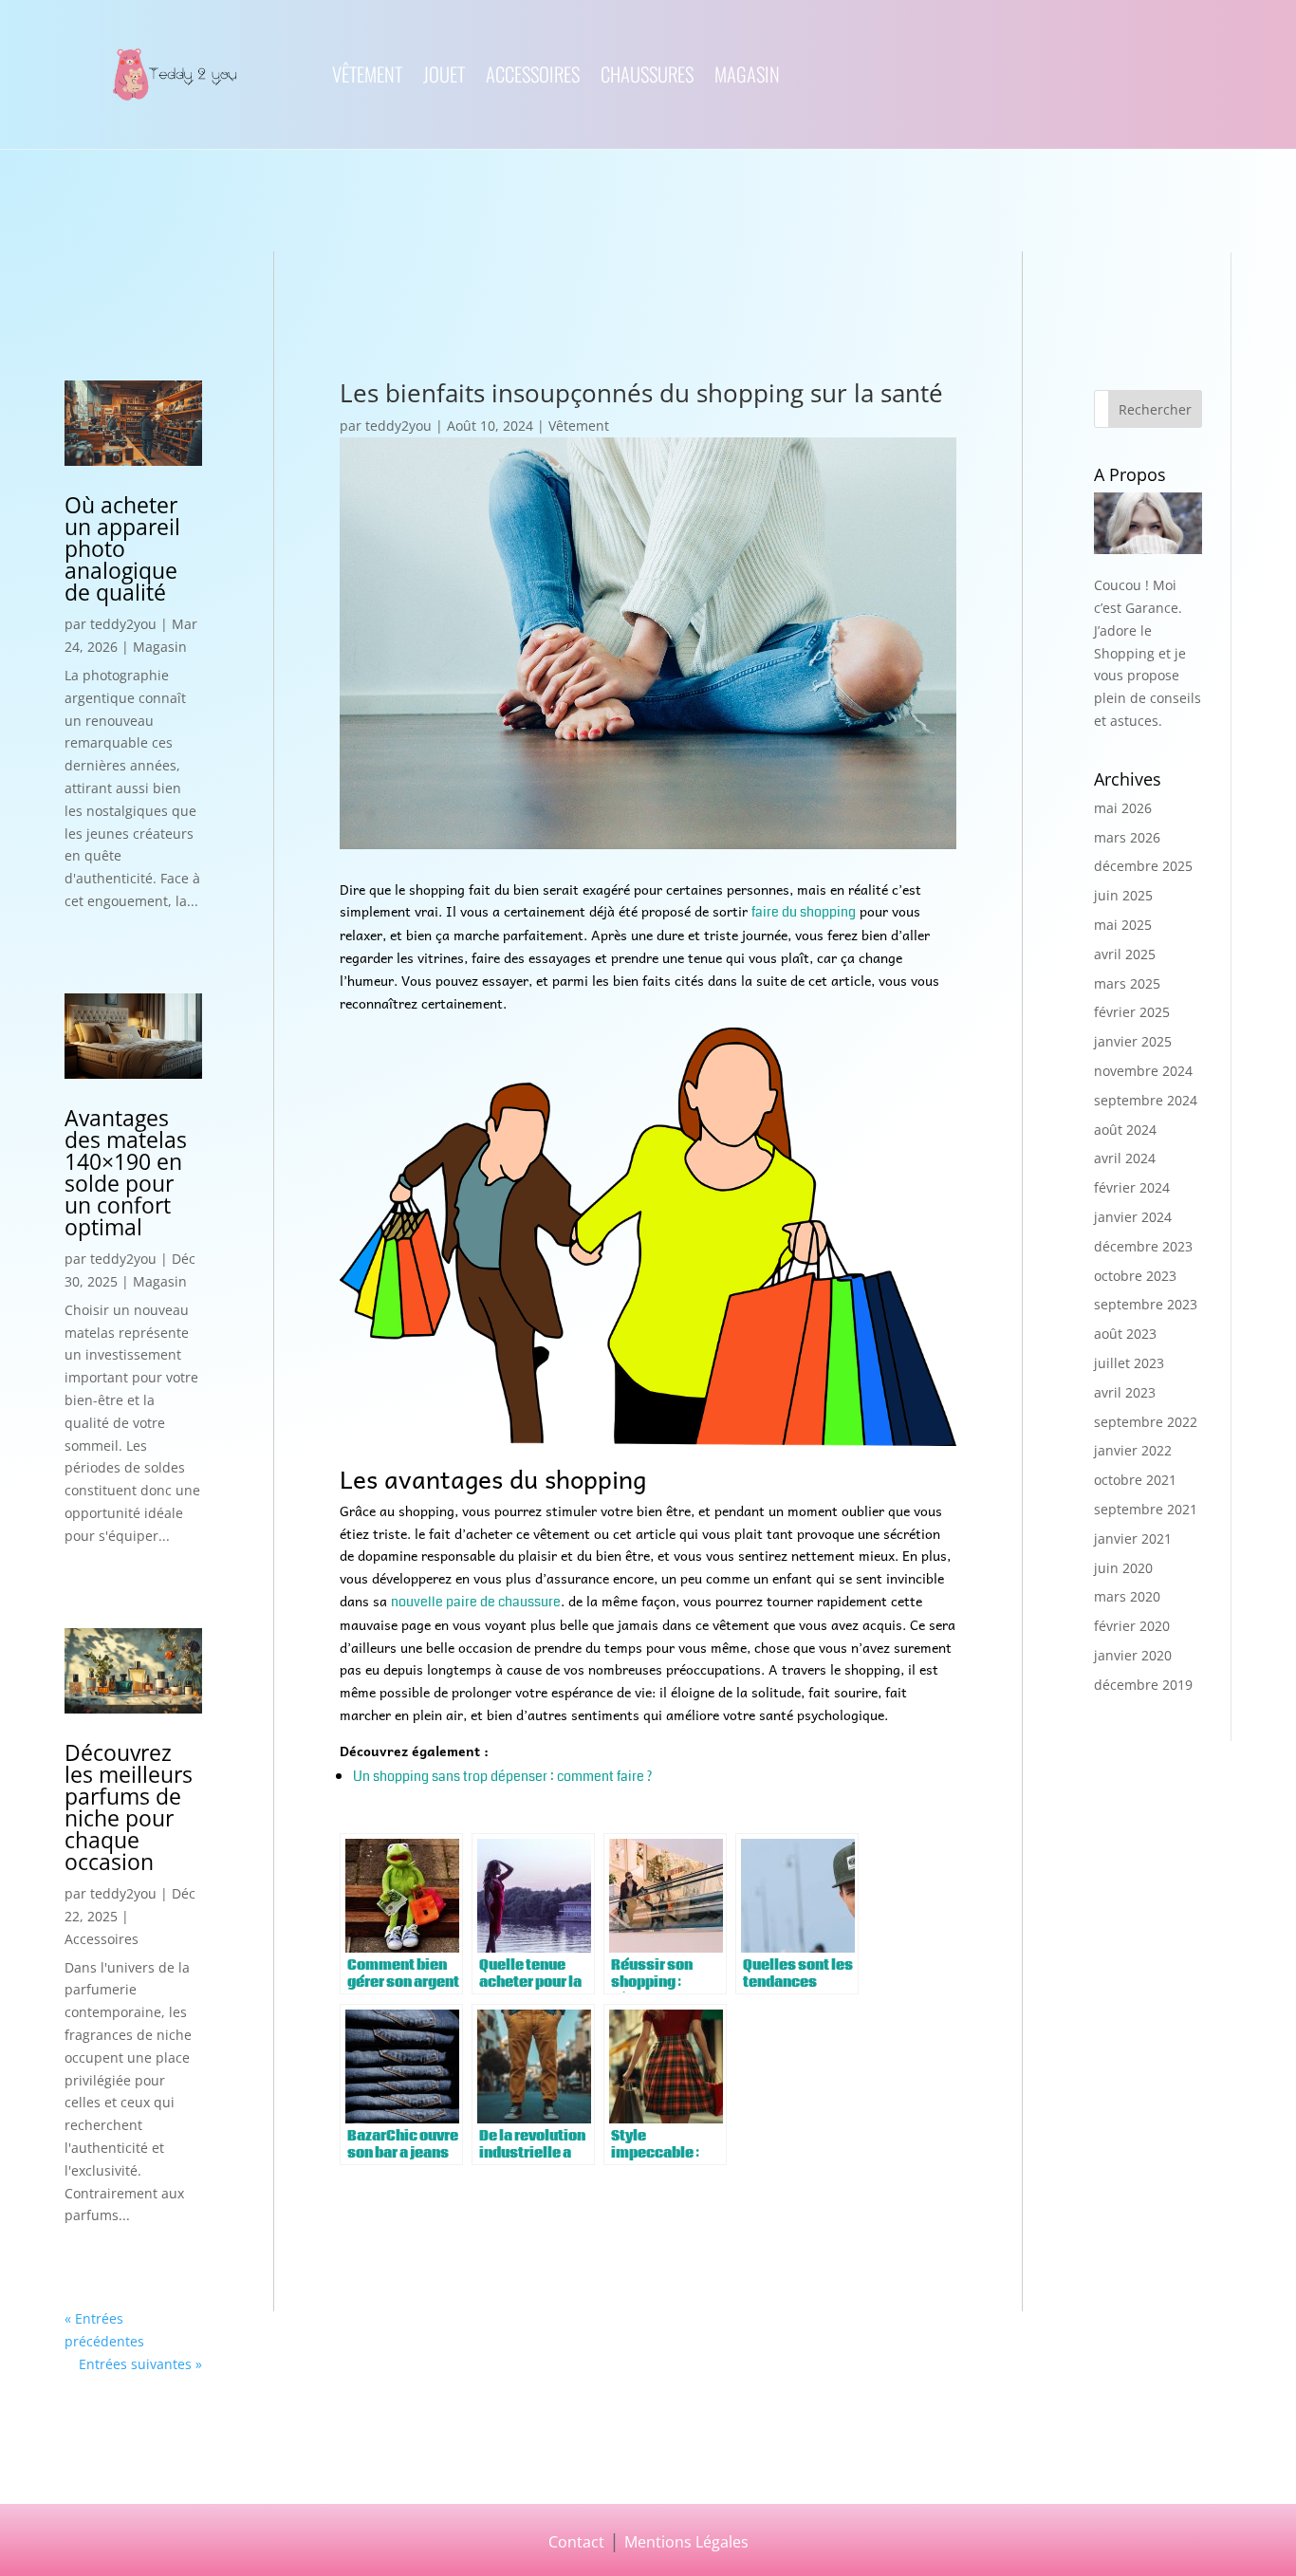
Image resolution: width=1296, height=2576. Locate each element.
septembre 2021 (1146, 1509)
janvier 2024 (1133, 1217)
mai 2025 (1123, 925)
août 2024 (1125, 1130)
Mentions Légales (686, 2541)
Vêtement (367, 78)
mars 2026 (1127, 837)
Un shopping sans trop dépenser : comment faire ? (502, 1776)
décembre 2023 (1143, 1246)
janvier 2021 (1133, 1538)
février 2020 (1132, 1626)
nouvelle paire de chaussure (476, 1602)
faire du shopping (804, 912)
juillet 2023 (1129, 1363)
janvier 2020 (1133, 1655)
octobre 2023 (1135, 1276)
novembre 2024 (1143, 1071)
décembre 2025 (1143, 866)
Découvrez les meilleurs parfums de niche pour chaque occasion (129, 1807)
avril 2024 (1125, 1158)
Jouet (444, 78)
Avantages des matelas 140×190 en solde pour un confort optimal (126, 1172)
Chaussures (647, 78)
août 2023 (1125, 1334)
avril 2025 (1125, 954)
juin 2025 (1123, 895)
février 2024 (1132, 1187)
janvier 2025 (1133, 1041)
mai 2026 (1123, 808)
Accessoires (533, 78)
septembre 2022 (1146, 1422)
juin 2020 (1123, 1568)
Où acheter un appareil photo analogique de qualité (122, 548)
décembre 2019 (1143, 1685)
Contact (576, 2541)
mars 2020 (1127, 1596)
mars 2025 (1127, 983)
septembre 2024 (1146, 1100)
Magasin (747, 78)
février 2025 (1132, 1012)
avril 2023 (1125, 1392)
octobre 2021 (1135, 1480)
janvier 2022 (1133, 1450)
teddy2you (123, 624)
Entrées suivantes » (140, 2364)
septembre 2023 (1146, 1304)
